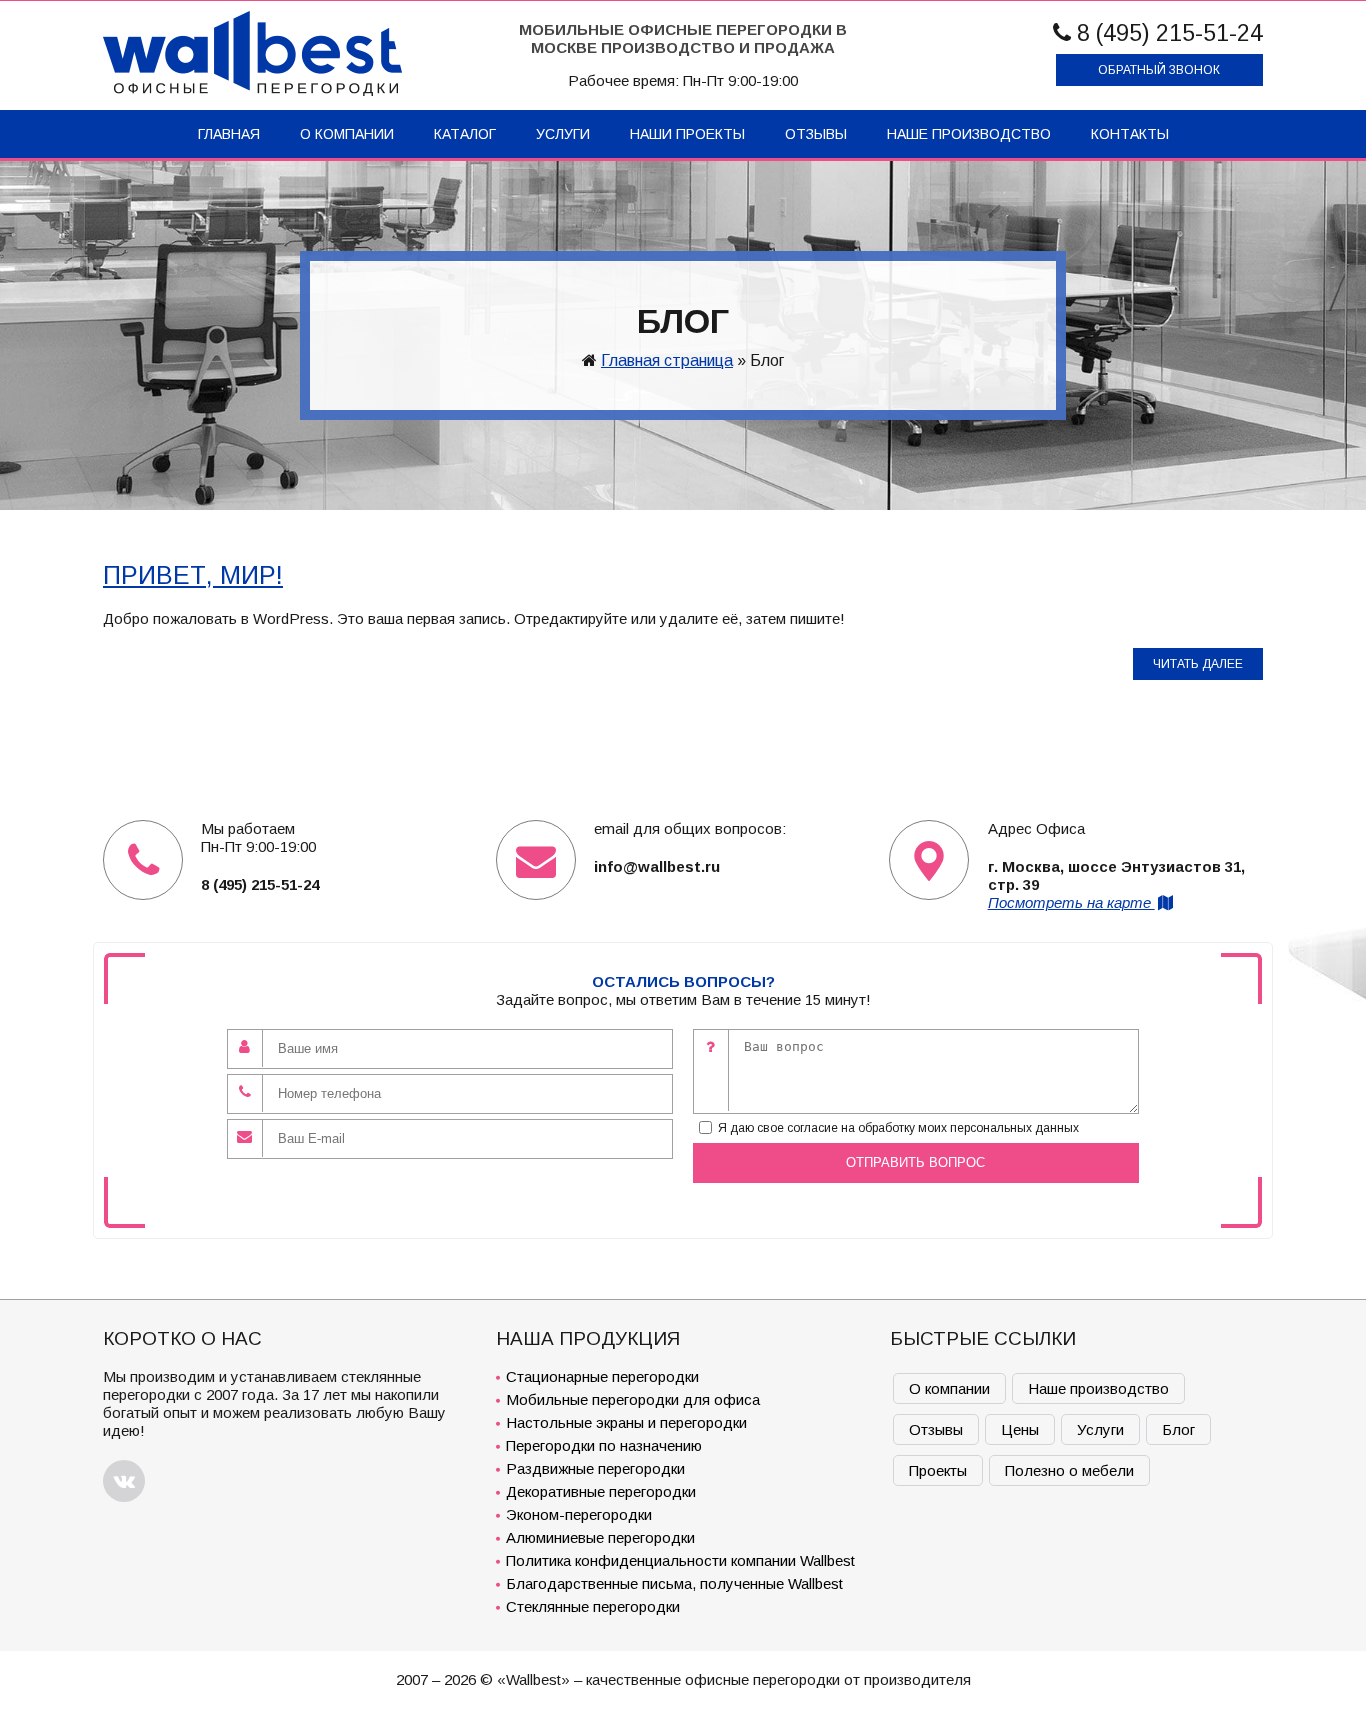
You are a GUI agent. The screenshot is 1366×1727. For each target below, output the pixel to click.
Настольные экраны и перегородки (626, 1422)
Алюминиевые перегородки (600, 1537)
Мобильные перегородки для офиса (633, 1399)
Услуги (563, 134)
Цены (1020, 1429)
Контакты (1130, 134)
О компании (347, 134)
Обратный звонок (1159, 70)
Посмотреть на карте (1071, 902)
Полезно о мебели (1069, 1470)
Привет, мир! (193, 575)
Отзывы (816, 134)
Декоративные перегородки (601, 1491)
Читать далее (1198, 664)
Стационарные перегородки (602, 1376)
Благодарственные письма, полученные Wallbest (674, 1583)
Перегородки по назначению (604, 1445)
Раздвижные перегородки (595, 1468)
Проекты (938, 1470)
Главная (229, 134)
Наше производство (969, 134)
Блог (1178, 1429)
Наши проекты (687, 134)
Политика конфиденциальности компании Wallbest (680, 1560)
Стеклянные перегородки (593, 1606)
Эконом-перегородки (579, 1514)
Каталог (465, 134)
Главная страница (667, 360)
